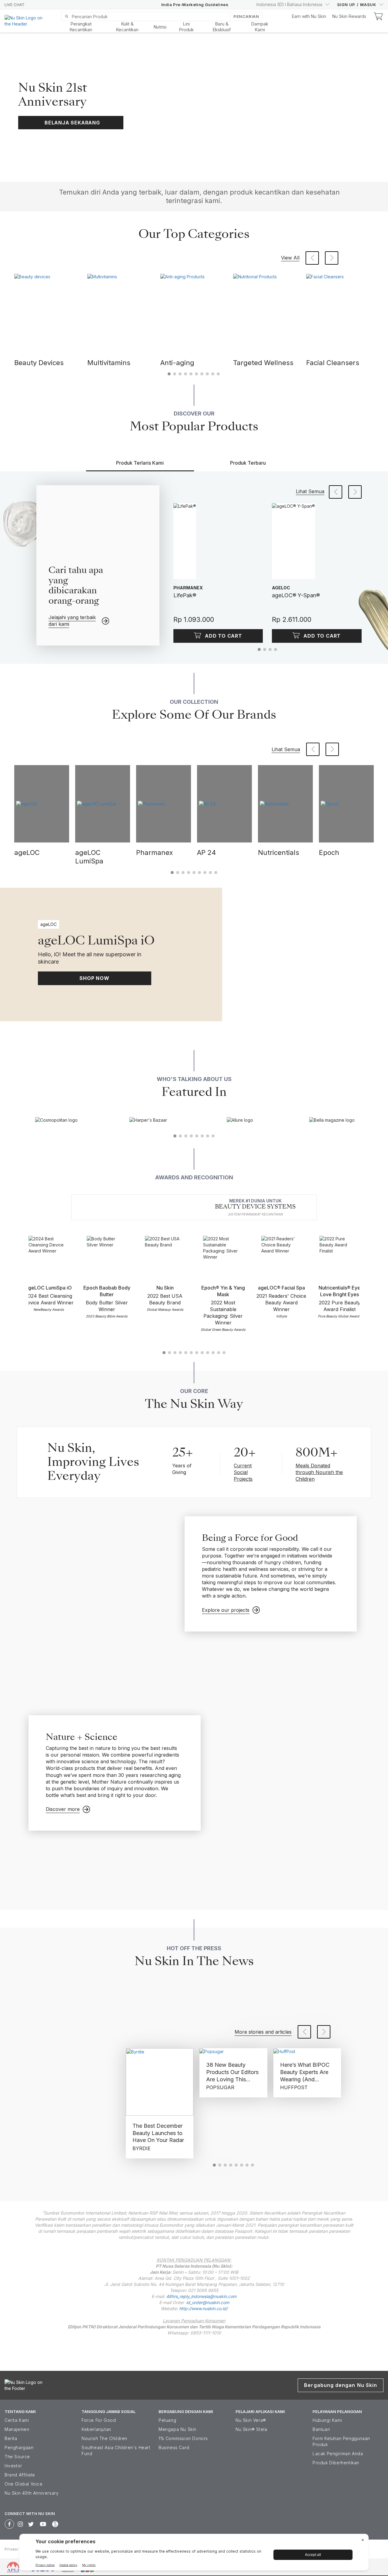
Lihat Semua (310, 491)
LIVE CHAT (15, 5)
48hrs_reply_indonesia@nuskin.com (201, 2296)
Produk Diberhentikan (336, 2463)
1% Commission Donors (183, 2438)
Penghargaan (19, 2447)
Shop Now (94, 978)
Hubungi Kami (327, 2420)
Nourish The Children (104, 2438)
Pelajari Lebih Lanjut (267, 161)
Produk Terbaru (248, 463)
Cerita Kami (17, 2420)
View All (290, 258)
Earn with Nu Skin (309, 16)
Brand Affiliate (20, 2475)
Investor (13, 2466)
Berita (11, 2438)
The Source (17, 2457)
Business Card (174, 2447)
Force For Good (99, 2420)
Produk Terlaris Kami (140, 463)
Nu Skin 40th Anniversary (32, 2493)
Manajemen (17, 2429)
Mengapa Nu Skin (177, 2429)
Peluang (167, 2420)
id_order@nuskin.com (208, 2302)
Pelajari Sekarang (264, 63)
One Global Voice (24, 2484)
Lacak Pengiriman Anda (338, 2454)
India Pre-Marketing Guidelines (195, 5)
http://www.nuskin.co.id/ (203, 2308)
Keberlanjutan (96, 2429)
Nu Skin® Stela (251, 2429)
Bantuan (321, 2429)
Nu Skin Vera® (251, 2420)
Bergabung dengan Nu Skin (341, 2385)
